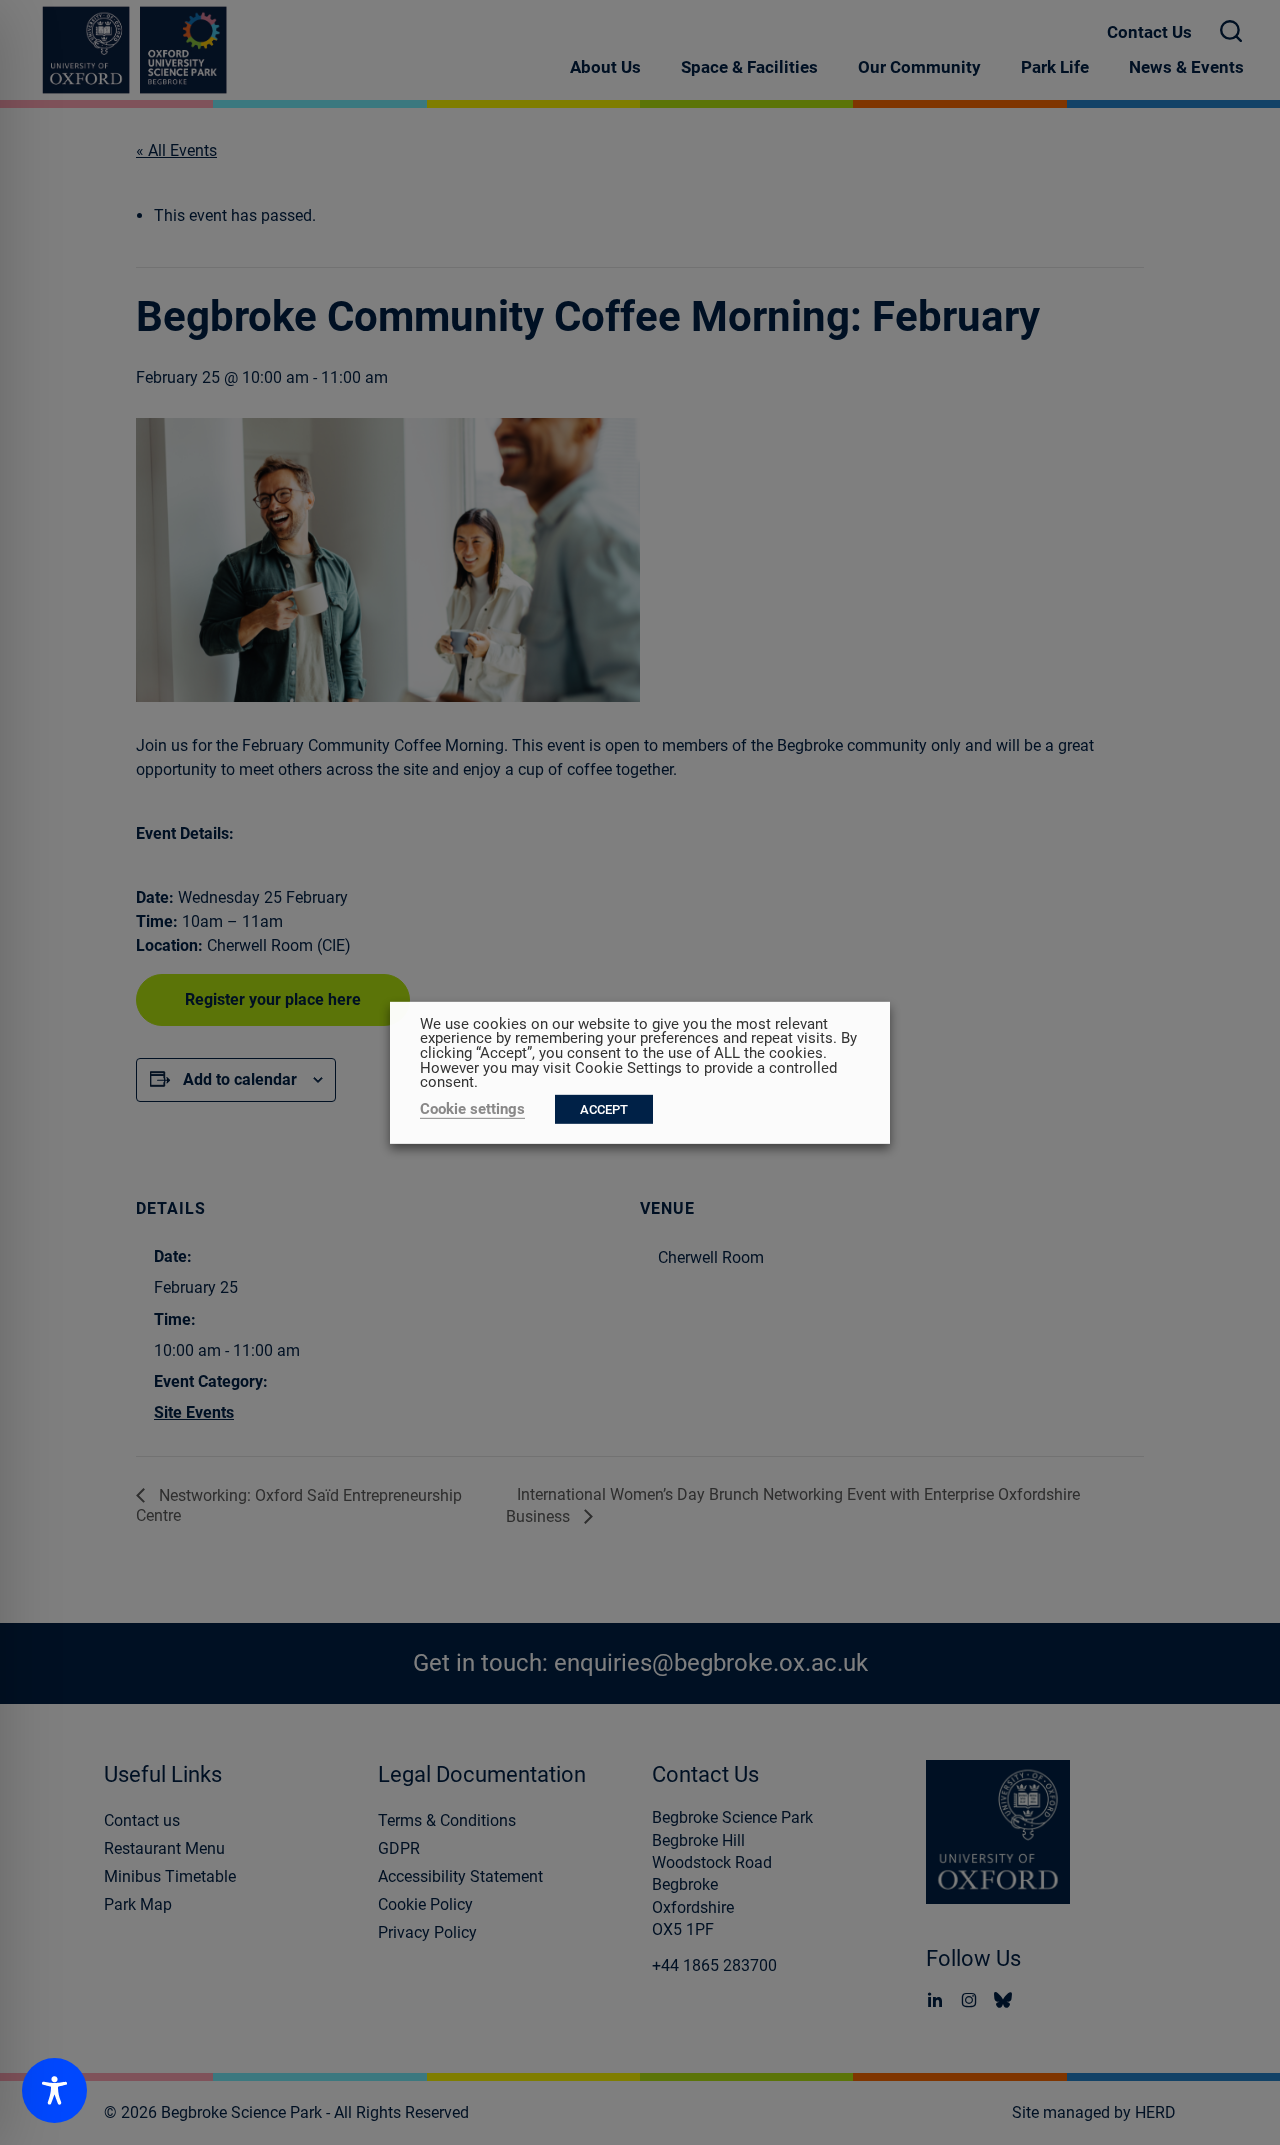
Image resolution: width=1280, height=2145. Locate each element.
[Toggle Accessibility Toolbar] (54, 2090)
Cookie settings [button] (472, 1109)
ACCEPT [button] (604, 1109)
